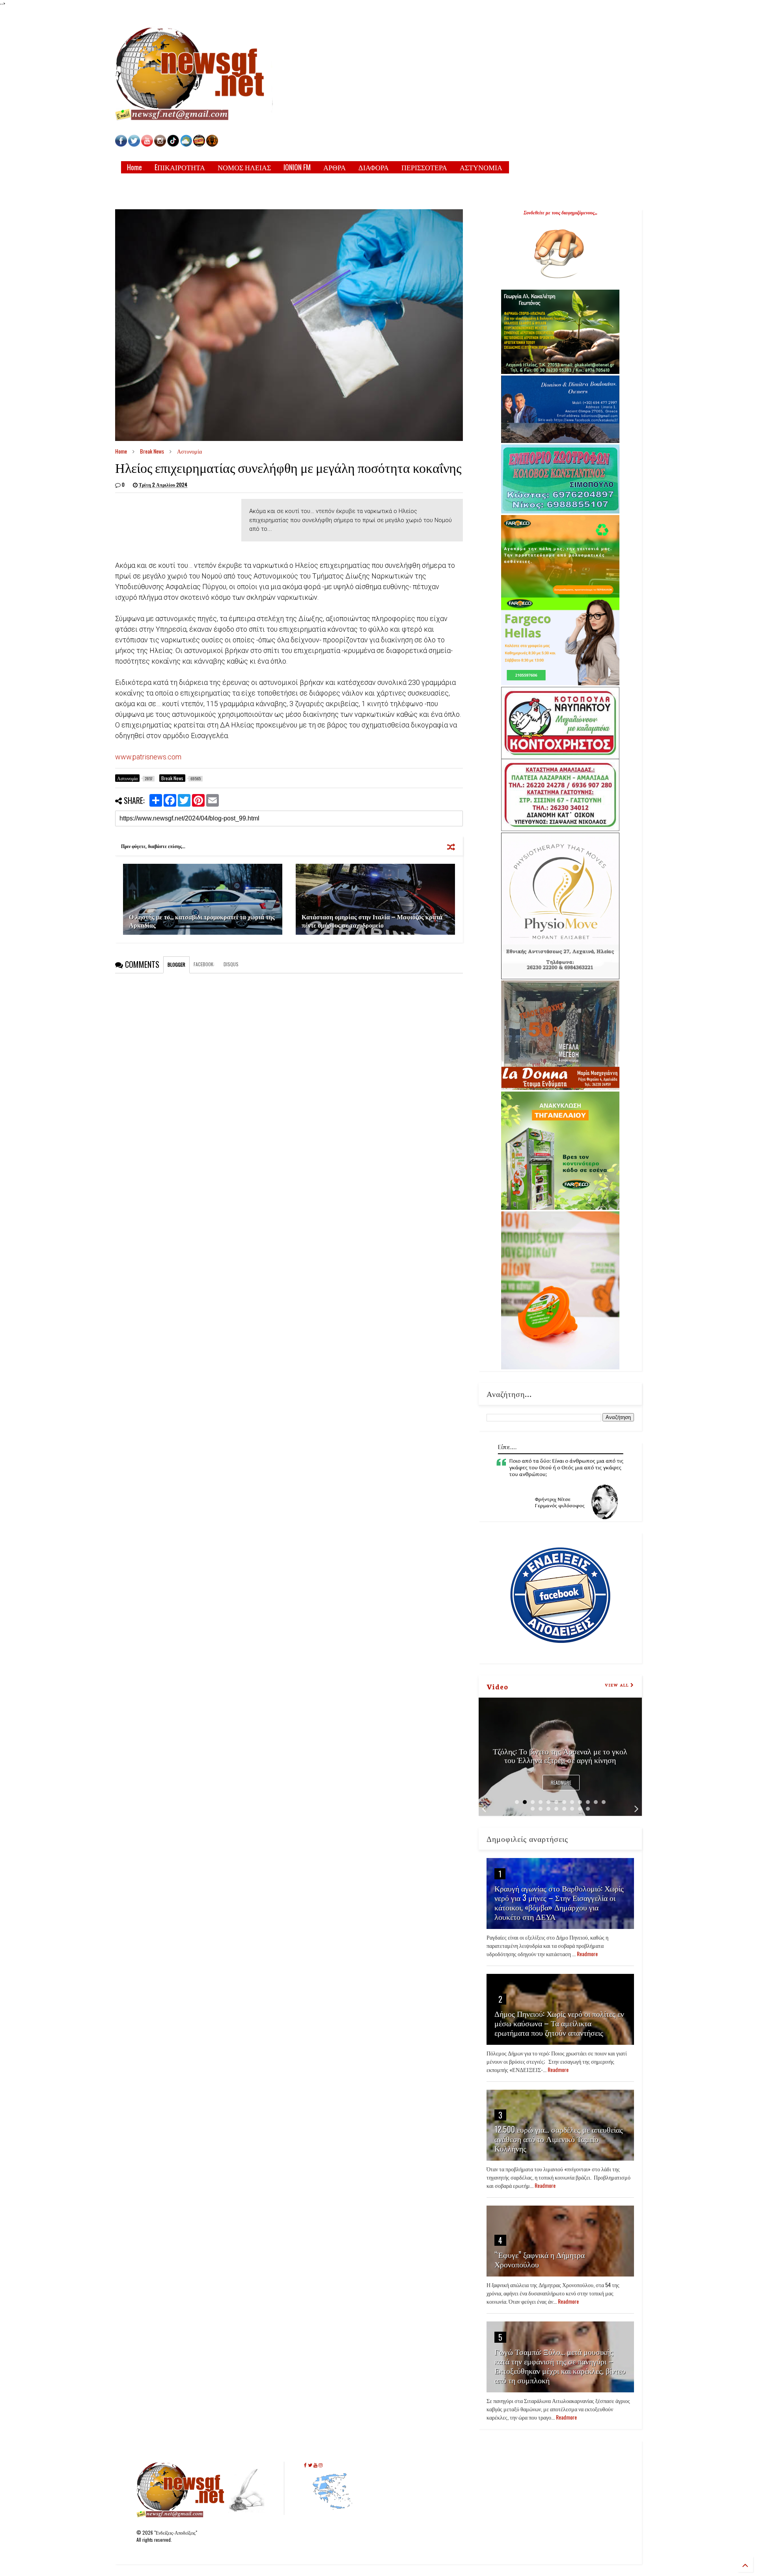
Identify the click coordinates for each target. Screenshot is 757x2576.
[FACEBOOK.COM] (121, 144)
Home (134, 167)
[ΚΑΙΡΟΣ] (186, 144)
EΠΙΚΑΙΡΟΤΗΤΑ (180, 167)
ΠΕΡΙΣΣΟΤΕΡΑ (424, 167)
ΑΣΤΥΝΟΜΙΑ (481, 167)
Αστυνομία (189, 451)
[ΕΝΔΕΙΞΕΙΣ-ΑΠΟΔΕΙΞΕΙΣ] (199, 144)
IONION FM (297, 167)
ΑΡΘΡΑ (335, 167)
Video (497, 1686)
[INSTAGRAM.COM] (160, 144)
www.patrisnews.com (148, 757)
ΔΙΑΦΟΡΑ (374, 167)
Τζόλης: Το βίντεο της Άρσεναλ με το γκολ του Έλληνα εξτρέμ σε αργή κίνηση (560, 1755)
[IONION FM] (212, 144)
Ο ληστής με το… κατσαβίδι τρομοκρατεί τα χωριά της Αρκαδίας (202, 921)
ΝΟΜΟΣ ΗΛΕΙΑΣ (244, 167)
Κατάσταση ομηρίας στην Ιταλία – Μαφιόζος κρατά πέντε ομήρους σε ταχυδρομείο (372, 921)
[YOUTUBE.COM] (148, 144)
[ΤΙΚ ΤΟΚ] (173, 144)
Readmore (561, 1783)
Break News (152, 451)
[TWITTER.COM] (134, 144)
